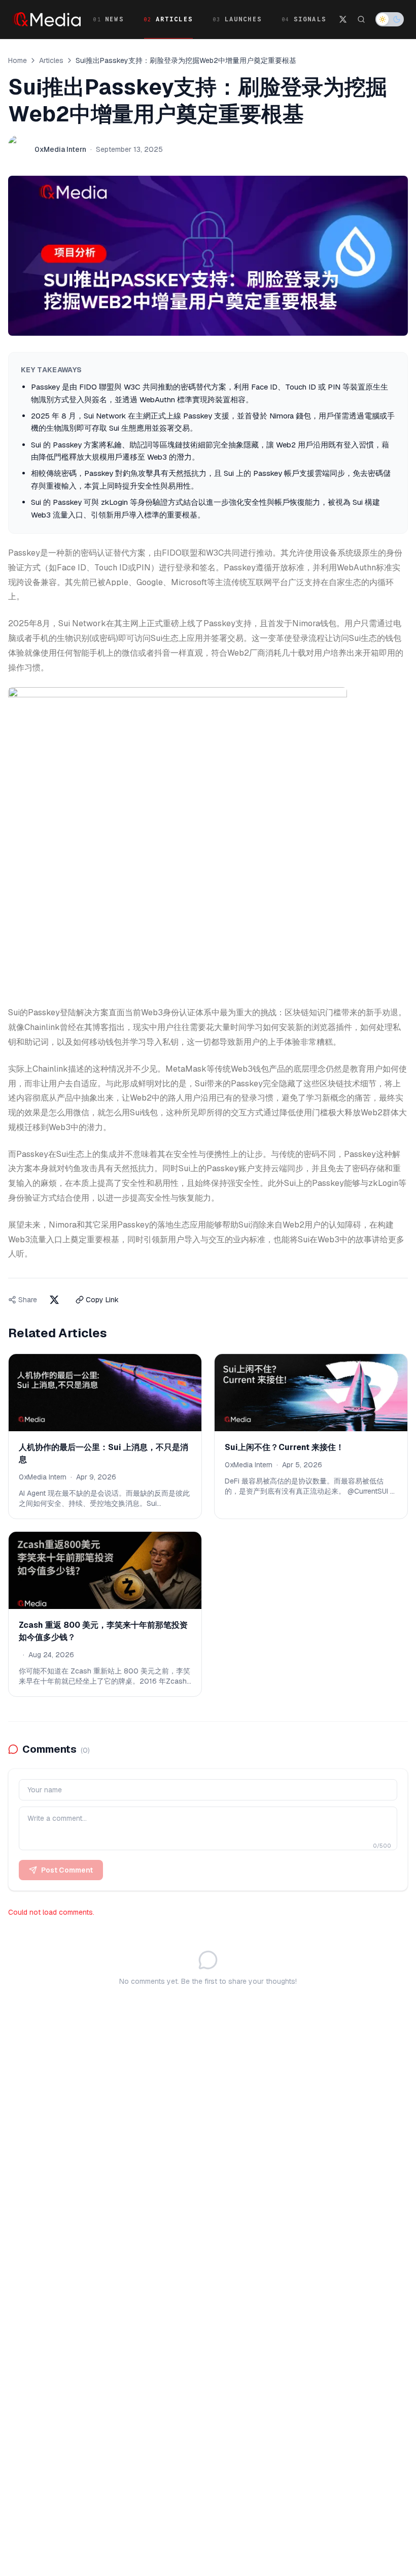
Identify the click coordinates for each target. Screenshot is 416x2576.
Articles (51, 60)
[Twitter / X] (343, 19)
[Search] (361, 19)
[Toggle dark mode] (390, 19)
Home (18, 60)
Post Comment (67, 1870)
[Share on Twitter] (54, 1300)
